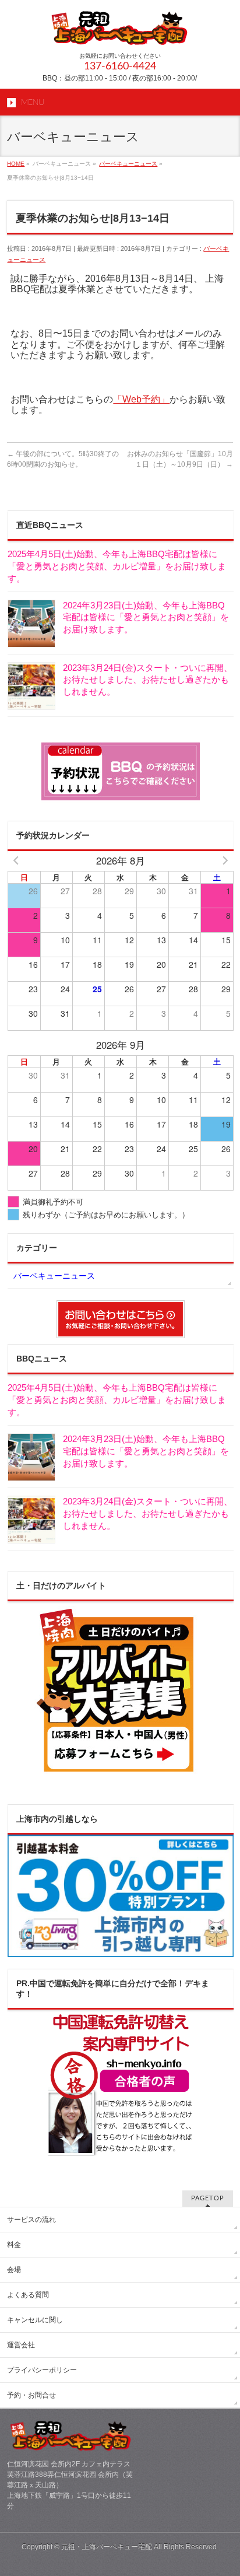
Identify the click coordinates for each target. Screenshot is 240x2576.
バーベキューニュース (54, 1276)
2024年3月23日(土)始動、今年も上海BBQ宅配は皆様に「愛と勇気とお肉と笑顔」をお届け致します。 (146, 617)
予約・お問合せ (31, 2395)
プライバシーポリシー (42, 2370)
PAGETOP (208, 2198)
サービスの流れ (31, 2220)
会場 (14, 2270)
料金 (14, 2245)
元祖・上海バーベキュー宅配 (107, 2547)
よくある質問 (28, 2295)
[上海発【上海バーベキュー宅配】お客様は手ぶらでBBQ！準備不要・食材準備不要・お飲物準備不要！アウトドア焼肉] (120, 32)
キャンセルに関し (35, 2320)
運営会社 (21, 2345)
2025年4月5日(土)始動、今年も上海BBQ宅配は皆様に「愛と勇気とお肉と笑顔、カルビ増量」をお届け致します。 (117, 566)
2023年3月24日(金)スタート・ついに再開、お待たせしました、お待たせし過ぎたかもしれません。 (148, 680)
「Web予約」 (141, 399)
